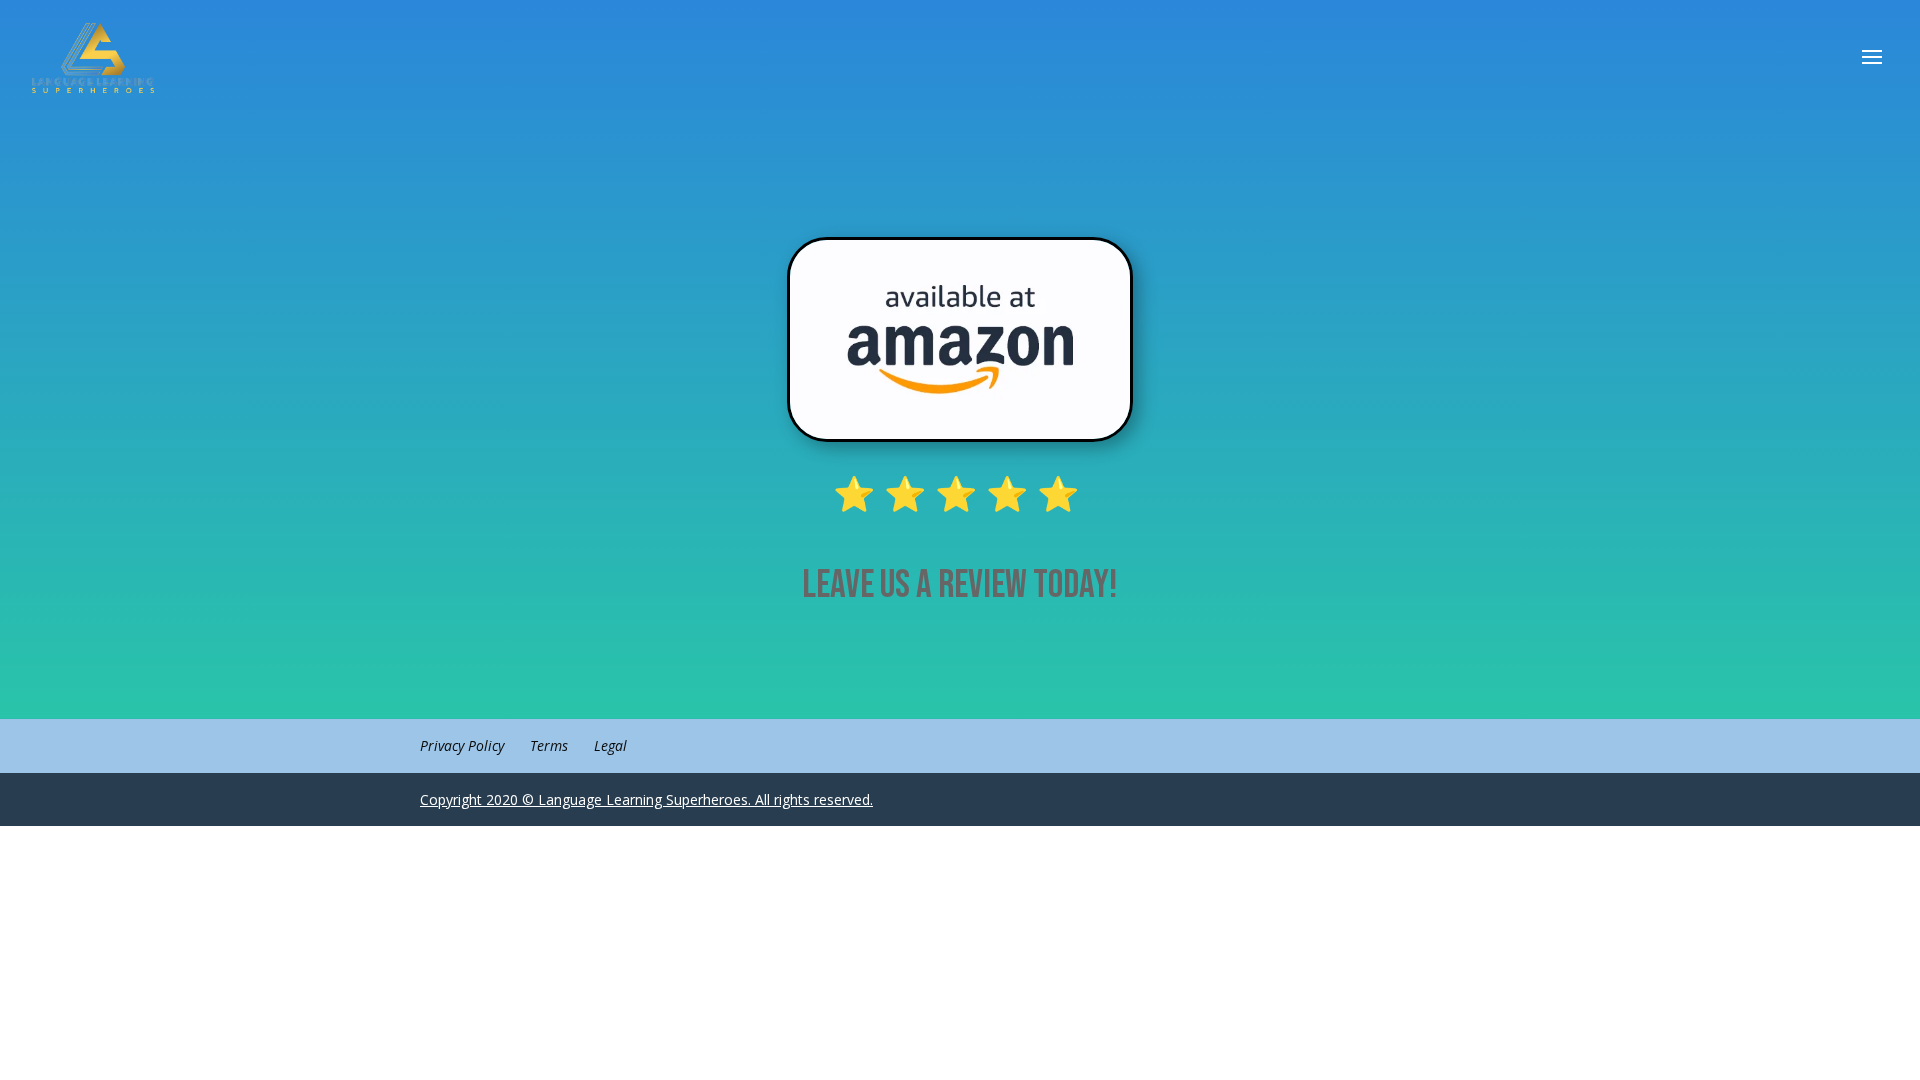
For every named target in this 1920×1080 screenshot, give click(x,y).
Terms (549, 745)
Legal (610, 745)
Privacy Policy (462, 745)
